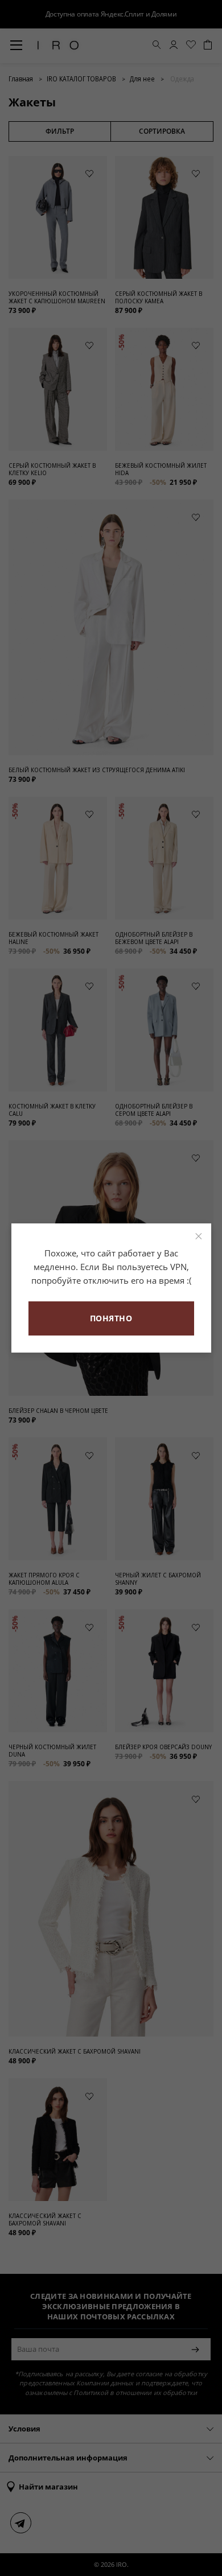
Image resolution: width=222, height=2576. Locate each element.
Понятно (111, 1318)
